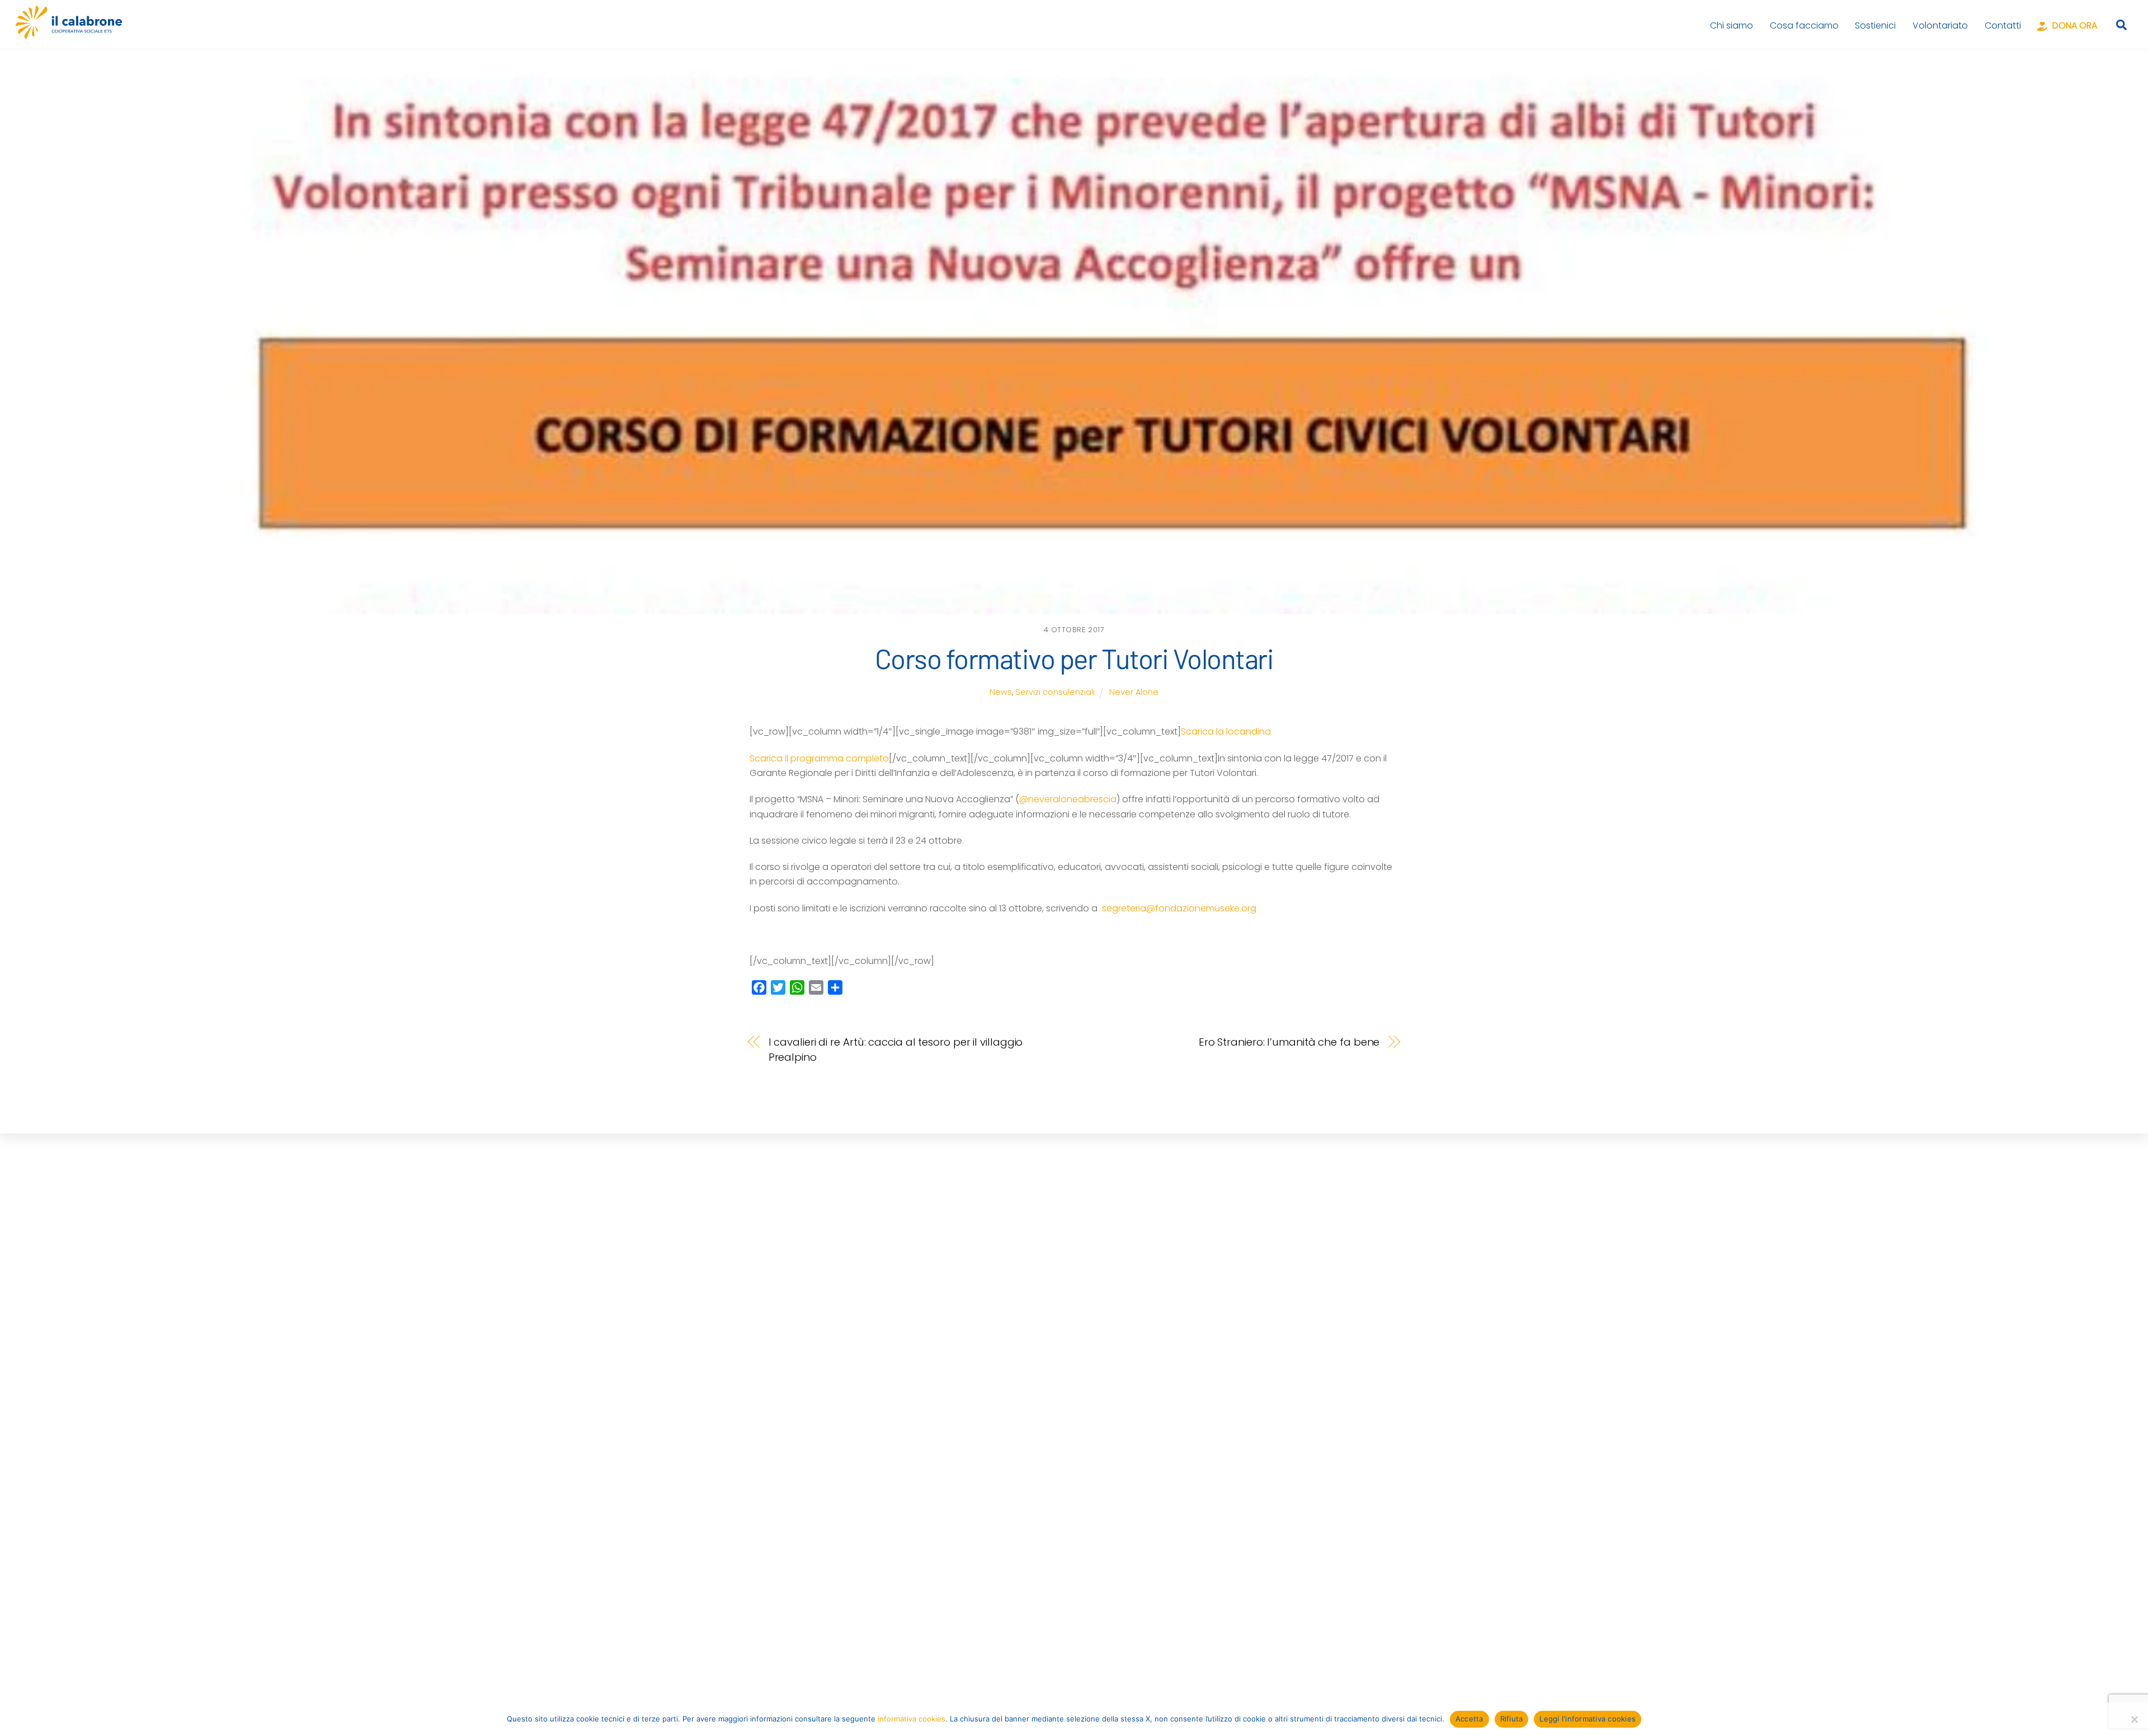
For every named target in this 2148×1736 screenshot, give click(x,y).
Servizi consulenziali (1055, 692)
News (1001, 692)
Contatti (2003, 25)
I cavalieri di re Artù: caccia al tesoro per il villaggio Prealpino (896, 1049)
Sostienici (1875, 25)
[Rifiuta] (2134, 1719)
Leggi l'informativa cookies (1588, 1719)
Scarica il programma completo (819, 758)
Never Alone (1134, 692)
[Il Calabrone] (69, 34)
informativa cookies (912, 1719)
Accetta (1469, 1719)
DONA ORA (2074, 25)
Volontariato (1940, 25)
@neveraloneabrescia (1068, 799)
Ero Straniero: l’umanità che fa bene (1289, 1042)
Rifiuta (1512, 1719)
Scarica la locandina (1226, 731)
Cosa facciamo (1804, 25)
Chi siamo (1732, 25)
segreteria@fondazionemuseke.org (1179, 908)
